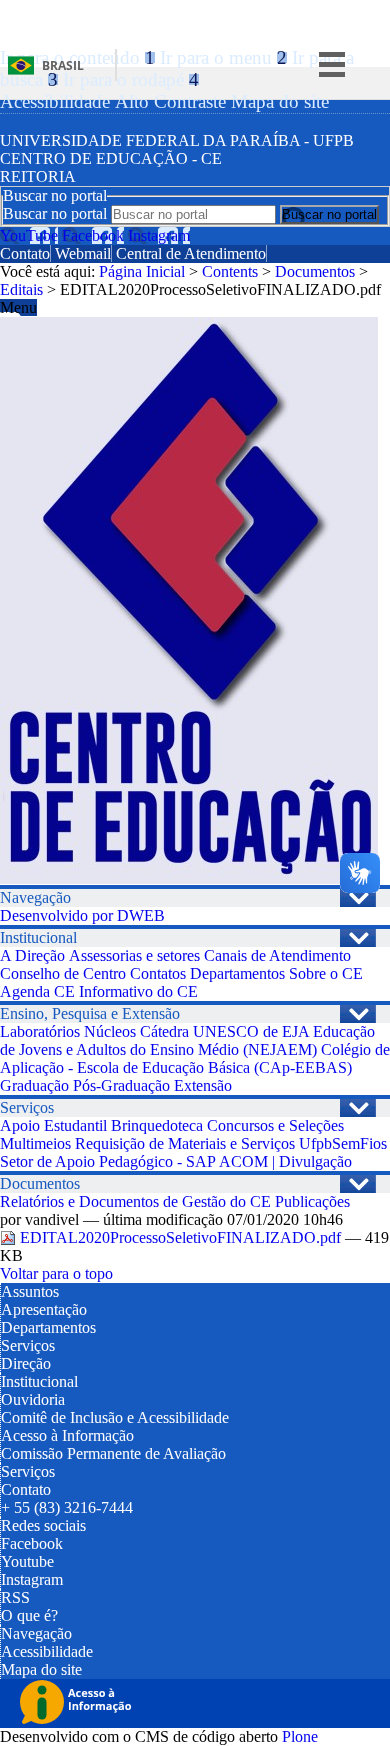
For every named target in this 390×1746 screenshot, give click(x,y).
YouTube (29, 235)
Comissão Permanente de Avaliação (113, 1453)
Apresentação (44, 1309)
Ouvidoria (33, 1399)
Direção (26, 1363)
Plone (300, 1736)
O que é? (29, 1615)
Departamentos (48, 1327)
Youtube (27, 1561)
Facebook (93, 235)
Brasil (63, 65)
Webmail (83, 253)
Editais (21, 289)
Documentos (315, 271)
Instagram (159, 235)
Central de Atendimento (191, 253)
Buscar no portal (55, 213)
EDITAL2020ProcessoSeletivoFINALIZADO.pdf (180, 1237)
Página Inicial (142, 271)
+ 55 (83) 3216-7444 (67, 1507)
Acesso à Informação (67, 1435)
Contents (230, 271)
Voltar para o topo (56, 1273)
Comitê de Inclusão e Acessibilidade (115, 1417)
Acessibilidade (55, 101)
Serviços (28, 1345)
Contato (25, 253)
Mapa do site (280, 101)
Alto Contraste (170, 101)
